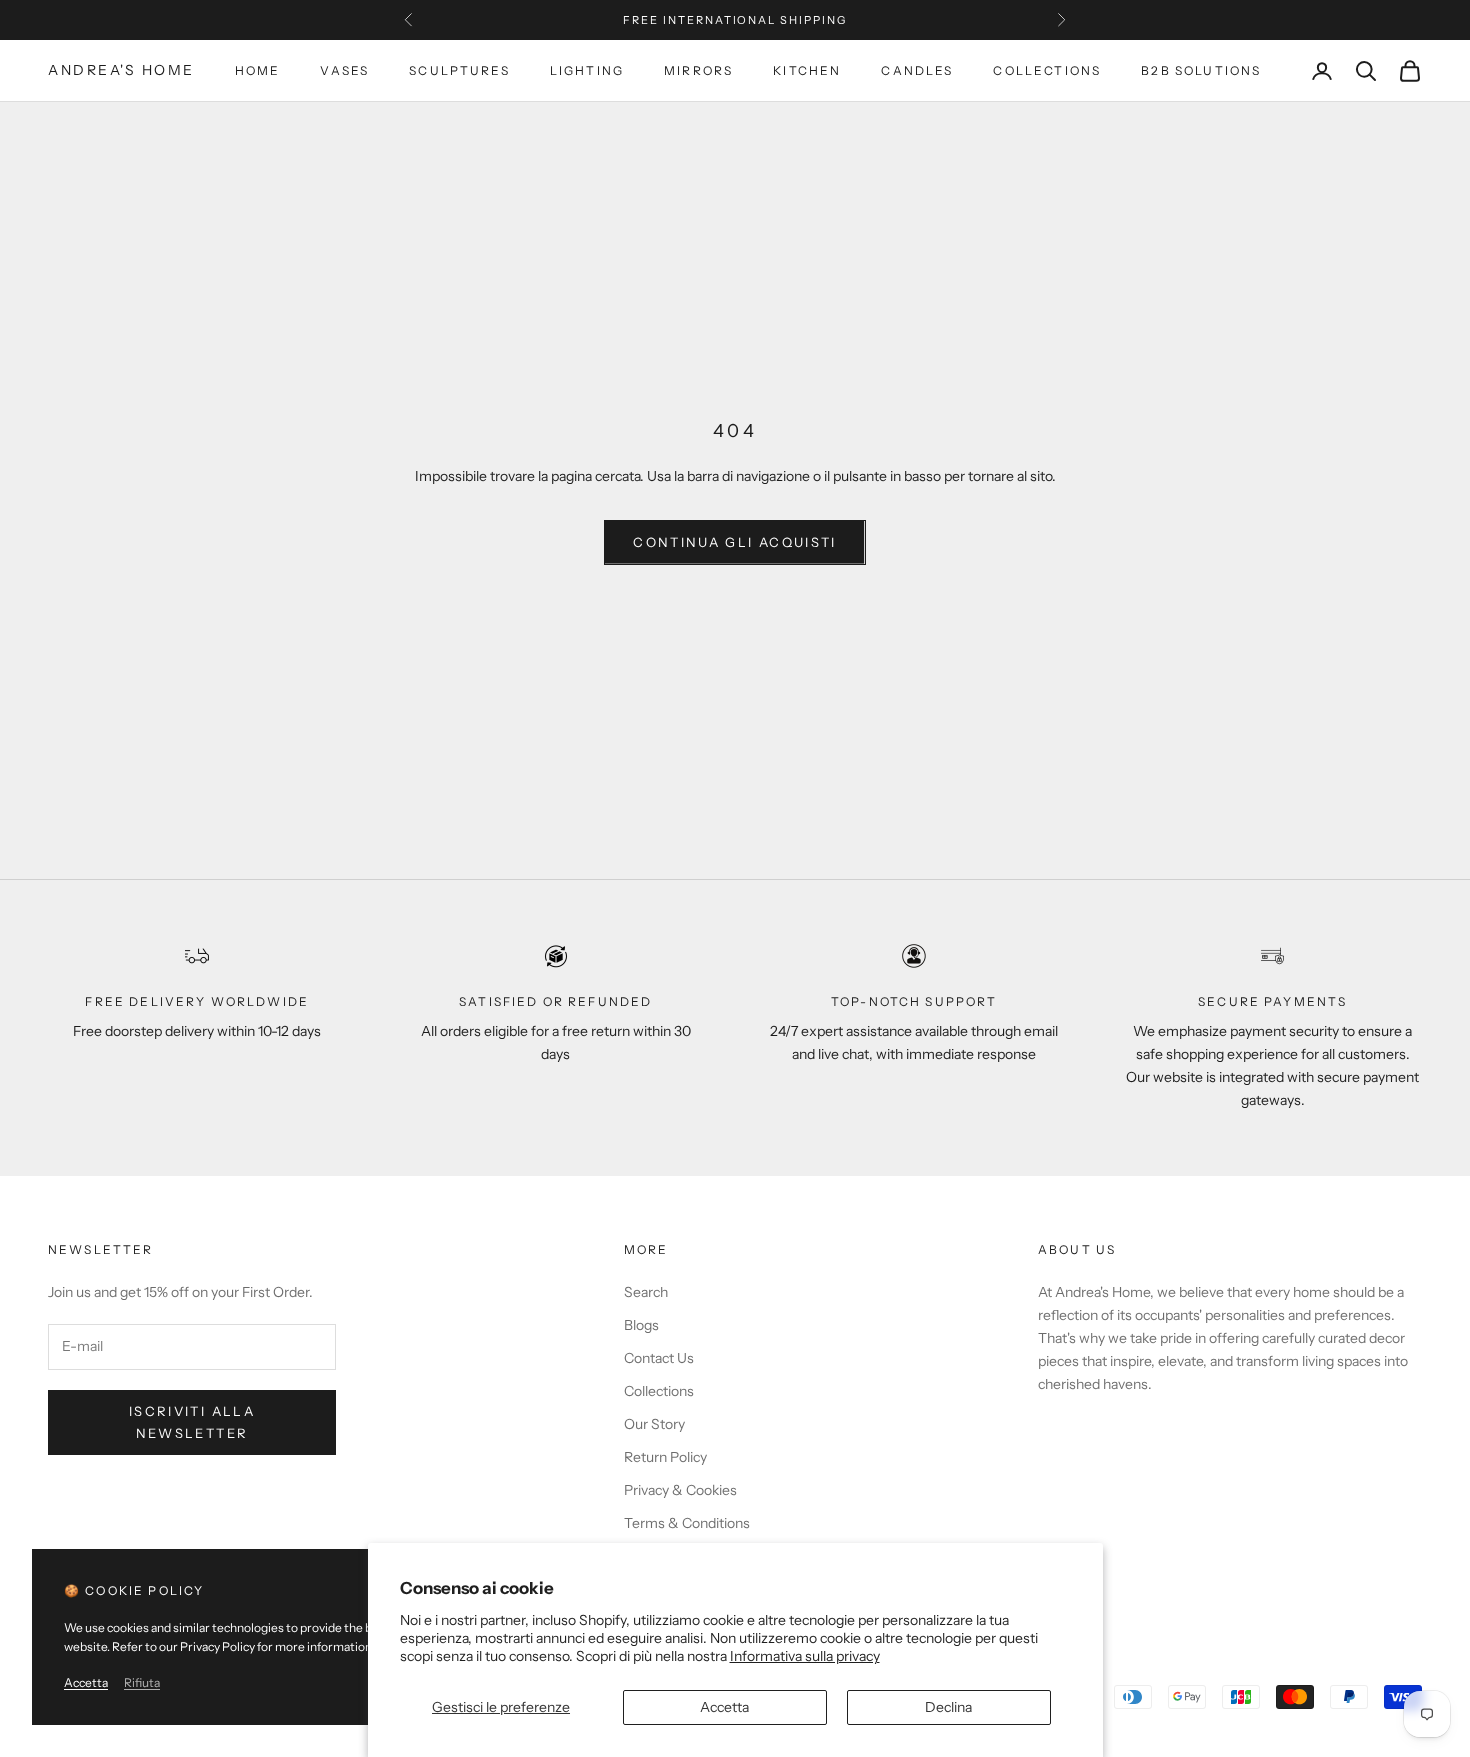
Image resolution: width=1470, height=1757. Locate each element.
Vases (344, 70)
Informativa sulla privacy (805, 1656)
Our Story (654, 1424)
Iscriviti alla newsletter (192, 1421)
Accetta (724, 1707)
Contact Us (659, 1358)
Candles (917, 70)
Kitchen (807, 70)
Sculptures (459, 70)
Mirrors (698, 70)
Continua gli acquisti (734, 542)
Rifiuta (142, 1682)
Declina (948, 1707)
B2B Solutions (1201, 70)
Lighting (587, 70)
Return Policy (665, 1457)
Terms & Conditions (687, 1523)
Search (646, 1292)
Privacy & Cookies (680, 1490)
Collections (1047, 70)
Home (258, 70)
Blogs (641, 1325)
